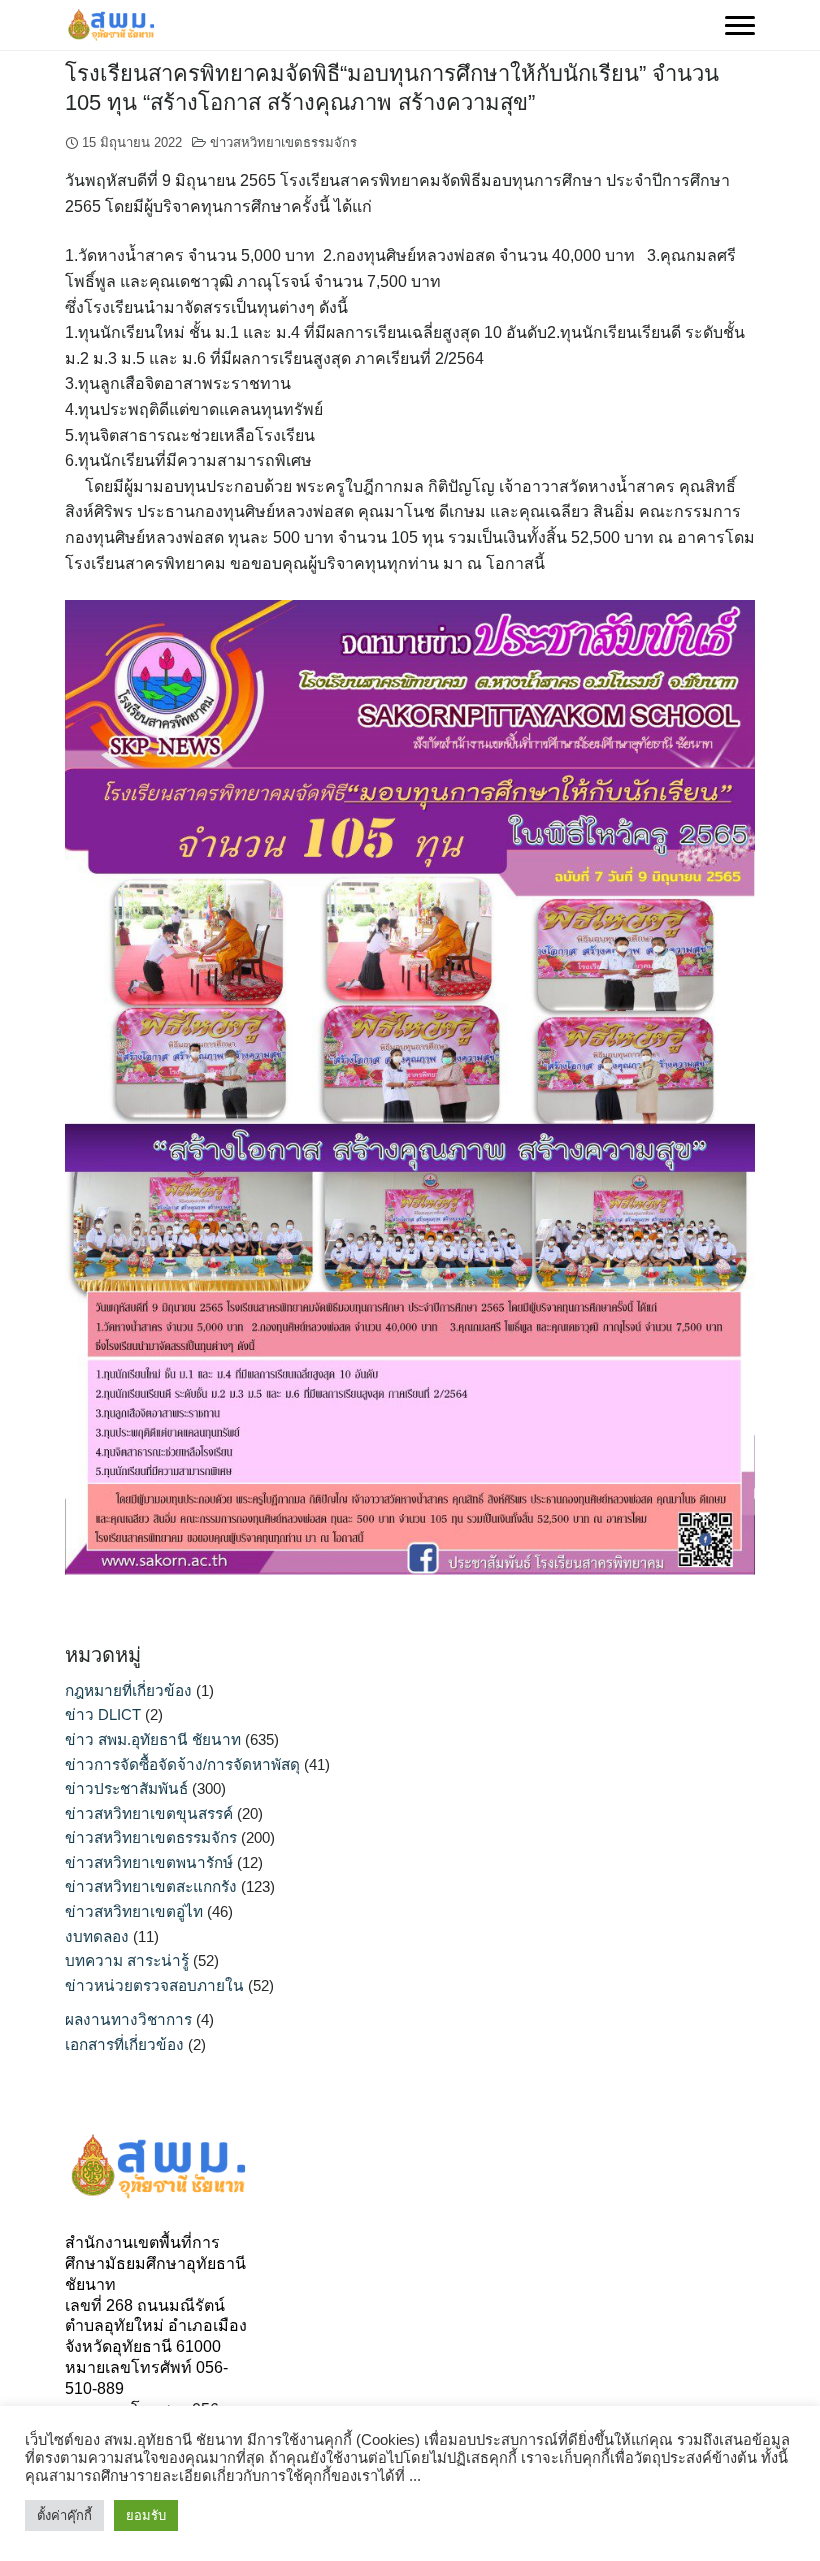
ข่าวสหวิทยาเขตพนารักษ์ (149, 1862)
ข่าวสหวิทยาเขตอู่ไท (134, 1911)
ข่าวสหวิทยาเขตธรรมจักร (283, 142)
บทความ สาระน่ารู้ (127, 1960)
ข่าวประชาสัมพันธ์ (126, 1788)
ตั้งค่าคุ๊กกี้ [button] (64, 2515)
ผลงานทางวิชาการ (128, 2019)
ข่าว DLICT (103, 1714)
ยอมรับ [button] (146, 2515)
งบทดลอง (97, 1936)
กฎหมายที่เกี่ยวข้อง (128, 1690)
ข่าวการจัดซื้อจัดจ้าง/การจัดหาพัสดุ (182, 1764)
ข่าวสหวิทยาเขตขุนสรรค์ (149, 1813)
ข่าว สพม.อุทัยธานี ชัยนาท (153, 1739)
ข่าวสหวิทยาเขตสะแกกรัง (151, 1886)
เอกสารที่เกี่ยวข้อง (124, 2044)
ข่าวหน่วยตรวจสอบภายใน (154, 1985)
